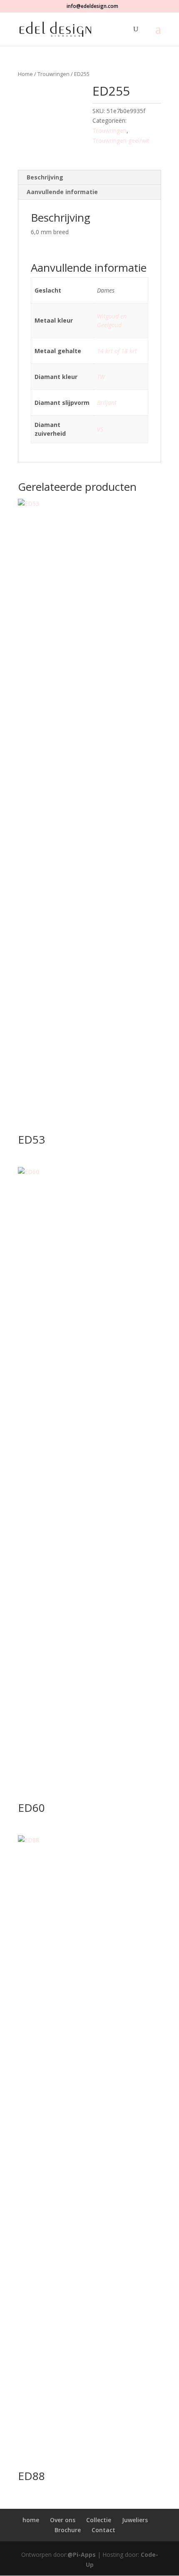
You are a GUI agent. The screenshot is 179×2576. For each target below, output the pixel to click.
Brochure (68, 2530)
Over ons (63, 2520)
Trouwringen (53, 74)
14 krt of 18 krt (117, 351)
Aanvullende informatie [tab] (62, 192)
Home (25, 74)
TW (101, 377)
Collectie (99, 2520)
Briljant (107, 403)
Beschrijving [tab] (45, 177)
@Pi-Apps (82, 2555)
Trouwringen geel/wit (121, 140)
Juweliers (135, 2520)
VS (100, 429)
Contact (103, 2530)
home (31, 2520)
